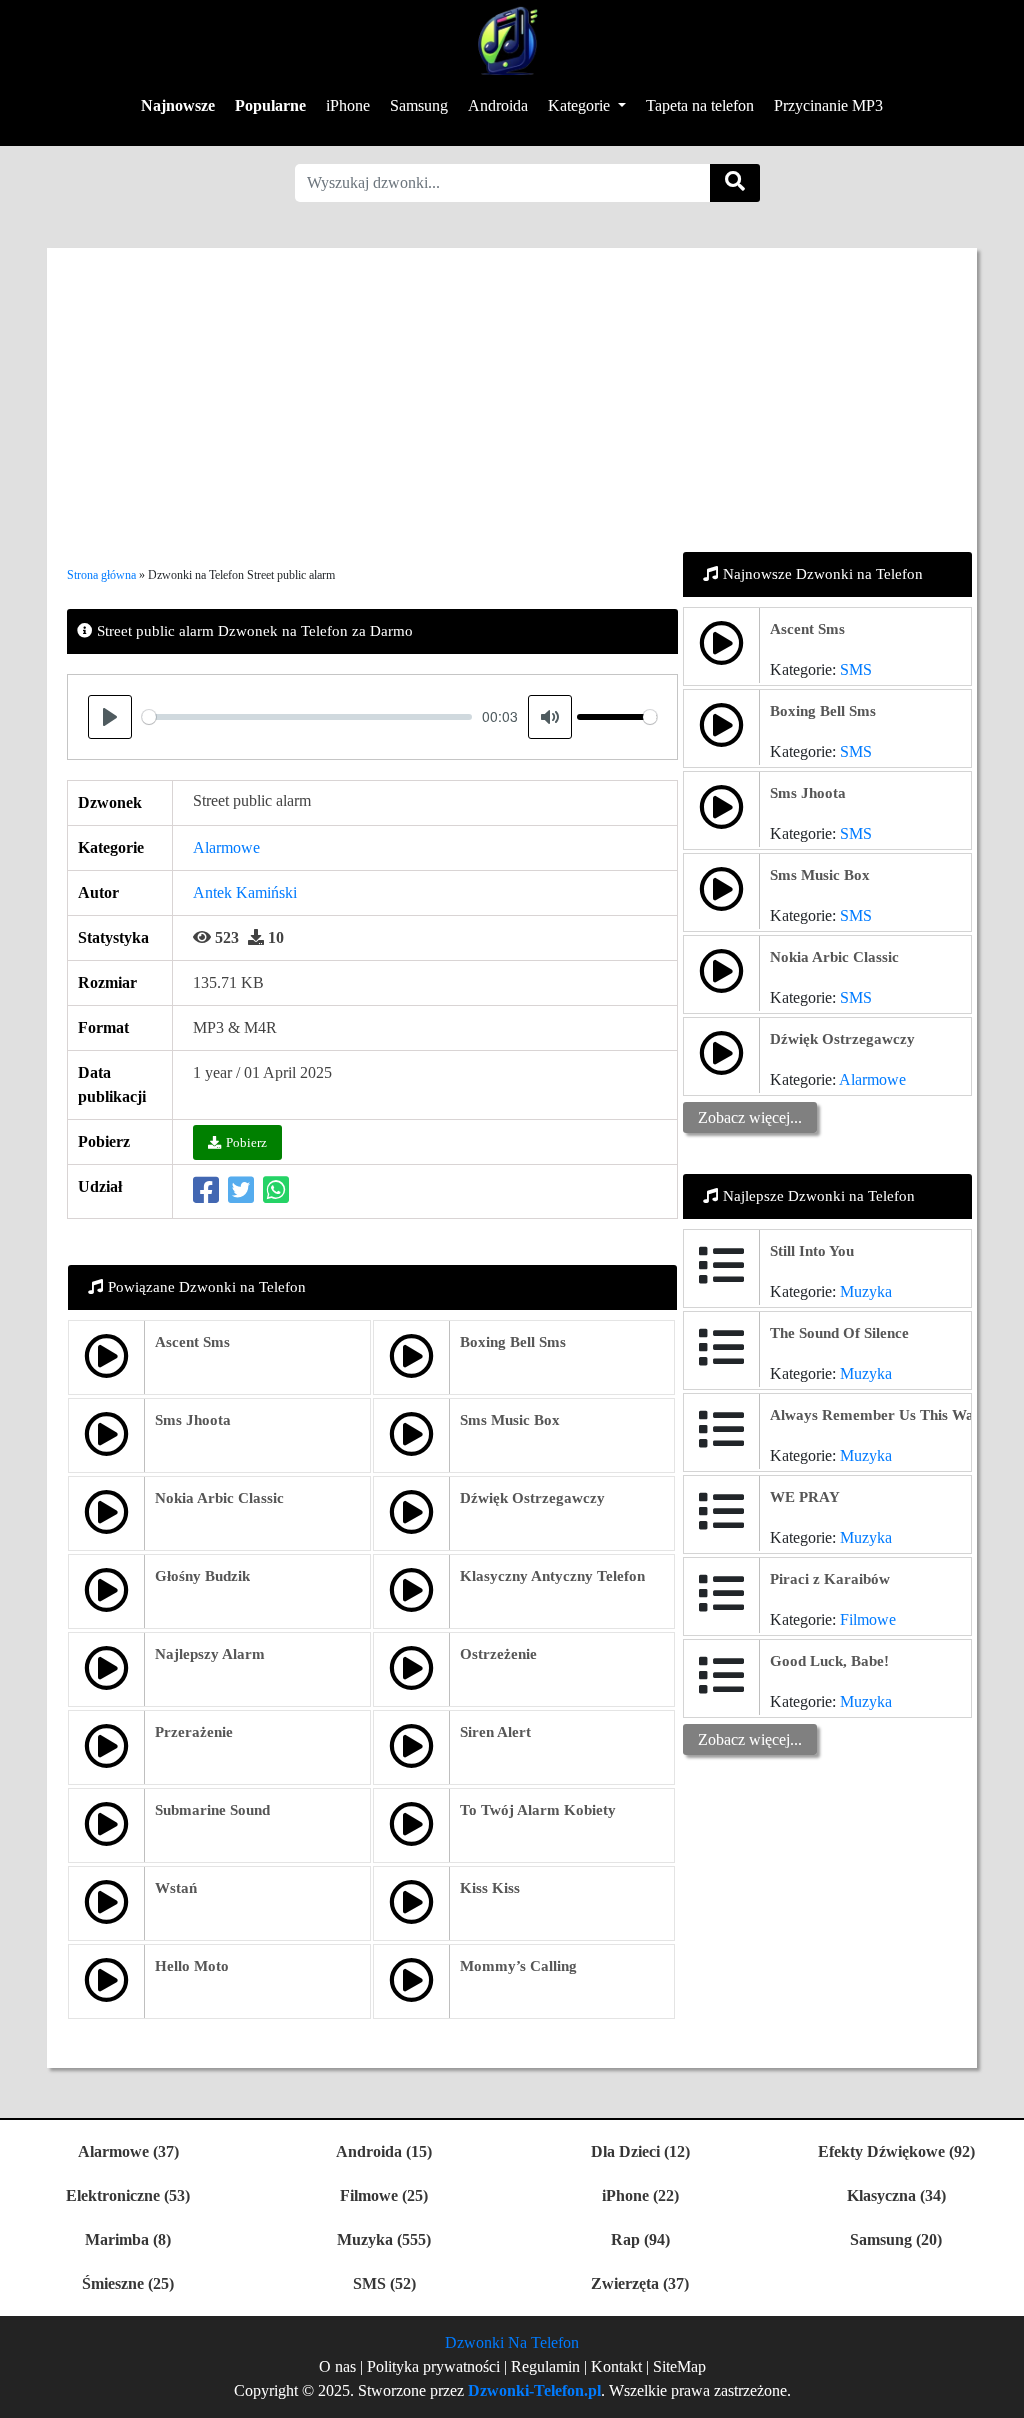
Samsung (419, 105)
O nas (337, 2366)
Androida (498, 105)
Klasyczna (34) (896, 2195)
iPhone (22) (640, 2195)
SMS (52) (384, 2283)
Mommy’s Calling (518, 1966)
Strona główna (101, 575)
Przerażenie (194, 1732)
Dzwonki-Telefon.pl (534, 2390)
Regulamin (545, 2366)
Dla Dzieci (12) (640, 2151)
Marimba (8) (128, 2239)
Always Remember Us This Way (876, 1415)
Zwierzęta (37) (640, 2283)
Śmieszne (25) (128, 2283)
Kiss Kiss (490, 1888)
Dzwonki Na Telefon (512, 2342)
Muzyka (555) (384, 2239)
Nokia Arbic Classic (219, 1498)
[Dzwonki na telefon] (504, 40)
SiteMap (679, 2366)
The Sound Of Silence (839, 1333)
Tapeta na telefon (700, 105)
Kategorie (581, 105)
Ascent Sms (192, 1342)
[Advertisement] (512, 388)
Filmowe (868, 1619)
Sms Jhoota (193, 1420)
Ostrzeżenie (498, 1654)
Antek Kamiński (245, 892)
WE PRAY (805, 1497)
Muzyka (866, 1291)
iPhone (348, 105)
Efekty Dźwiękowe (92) (896, 2151)
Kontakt (616, 2366)
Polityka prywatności (435, 2366)
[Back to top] (997, 2393)
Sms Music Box (510, 1420)
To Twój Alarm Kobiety (538, 1810)
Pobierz (246, 1142)
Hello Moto (192, 1966)
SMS (856, 669)
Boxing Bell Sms (513, 1342)
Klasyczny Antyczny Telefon (552, 1576)
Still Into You (812, 1251)
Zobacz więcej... (750, 1117)
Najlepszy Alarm (210, 1654)
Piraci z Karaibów (830, 1579)
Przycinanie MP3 (828, 105)
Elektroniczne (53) (128, 2195)
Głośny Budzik (202, 1576)
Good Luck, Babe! (829, 1661)
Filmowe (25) (384, 2195)
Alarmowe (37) (128, 2151)
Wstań (176, 1888)
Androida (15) (384, 2151)
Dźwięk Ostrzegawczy (532, 1498)
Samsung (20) (896, 2239)
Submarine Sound (212, 1810)
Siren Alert (495, 1732)
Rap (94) (640, 2239)
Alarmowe (226, 847)
